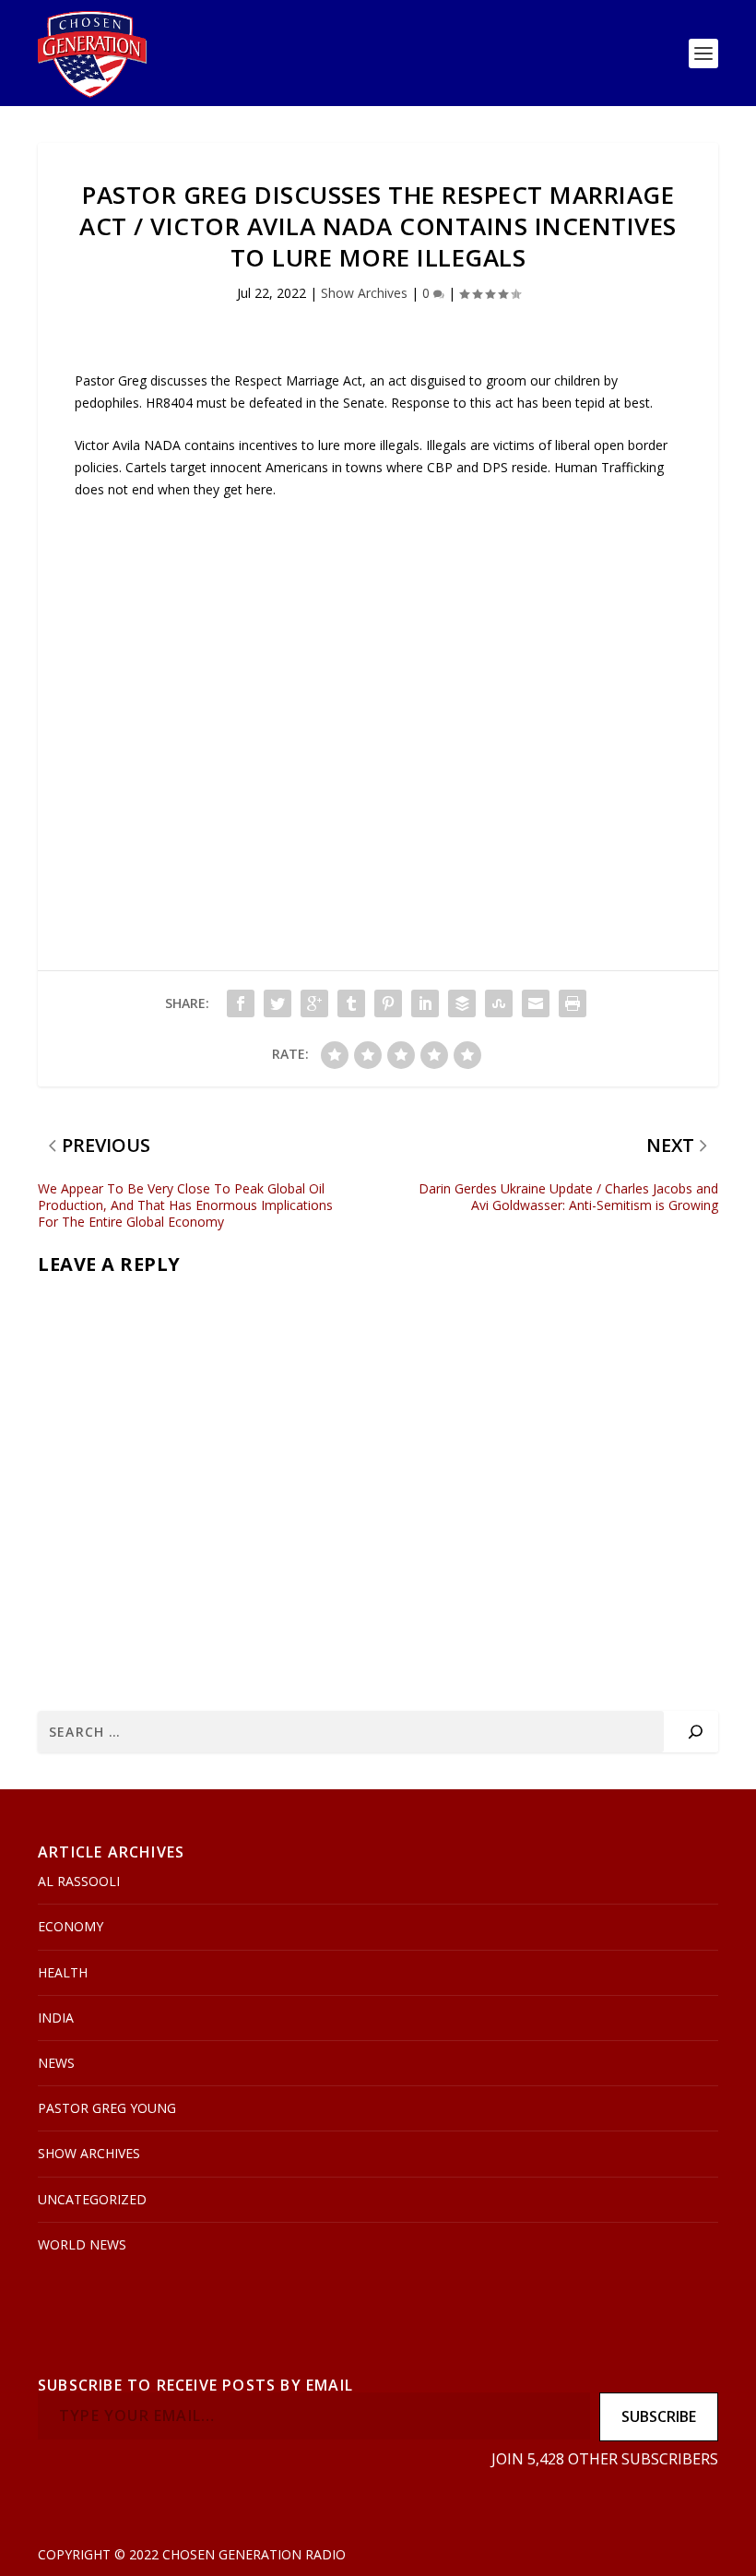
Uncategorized (92, 2199)
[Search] (696, 1732)
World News (82, 2244)
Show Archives (364, 293)
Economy (71, 1926)
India (56, 2018)
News (56, 2063)
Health (63, 1972)
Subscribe (659, 2416)
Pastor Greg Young (107, 2108)
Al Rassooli (79, 1881)
